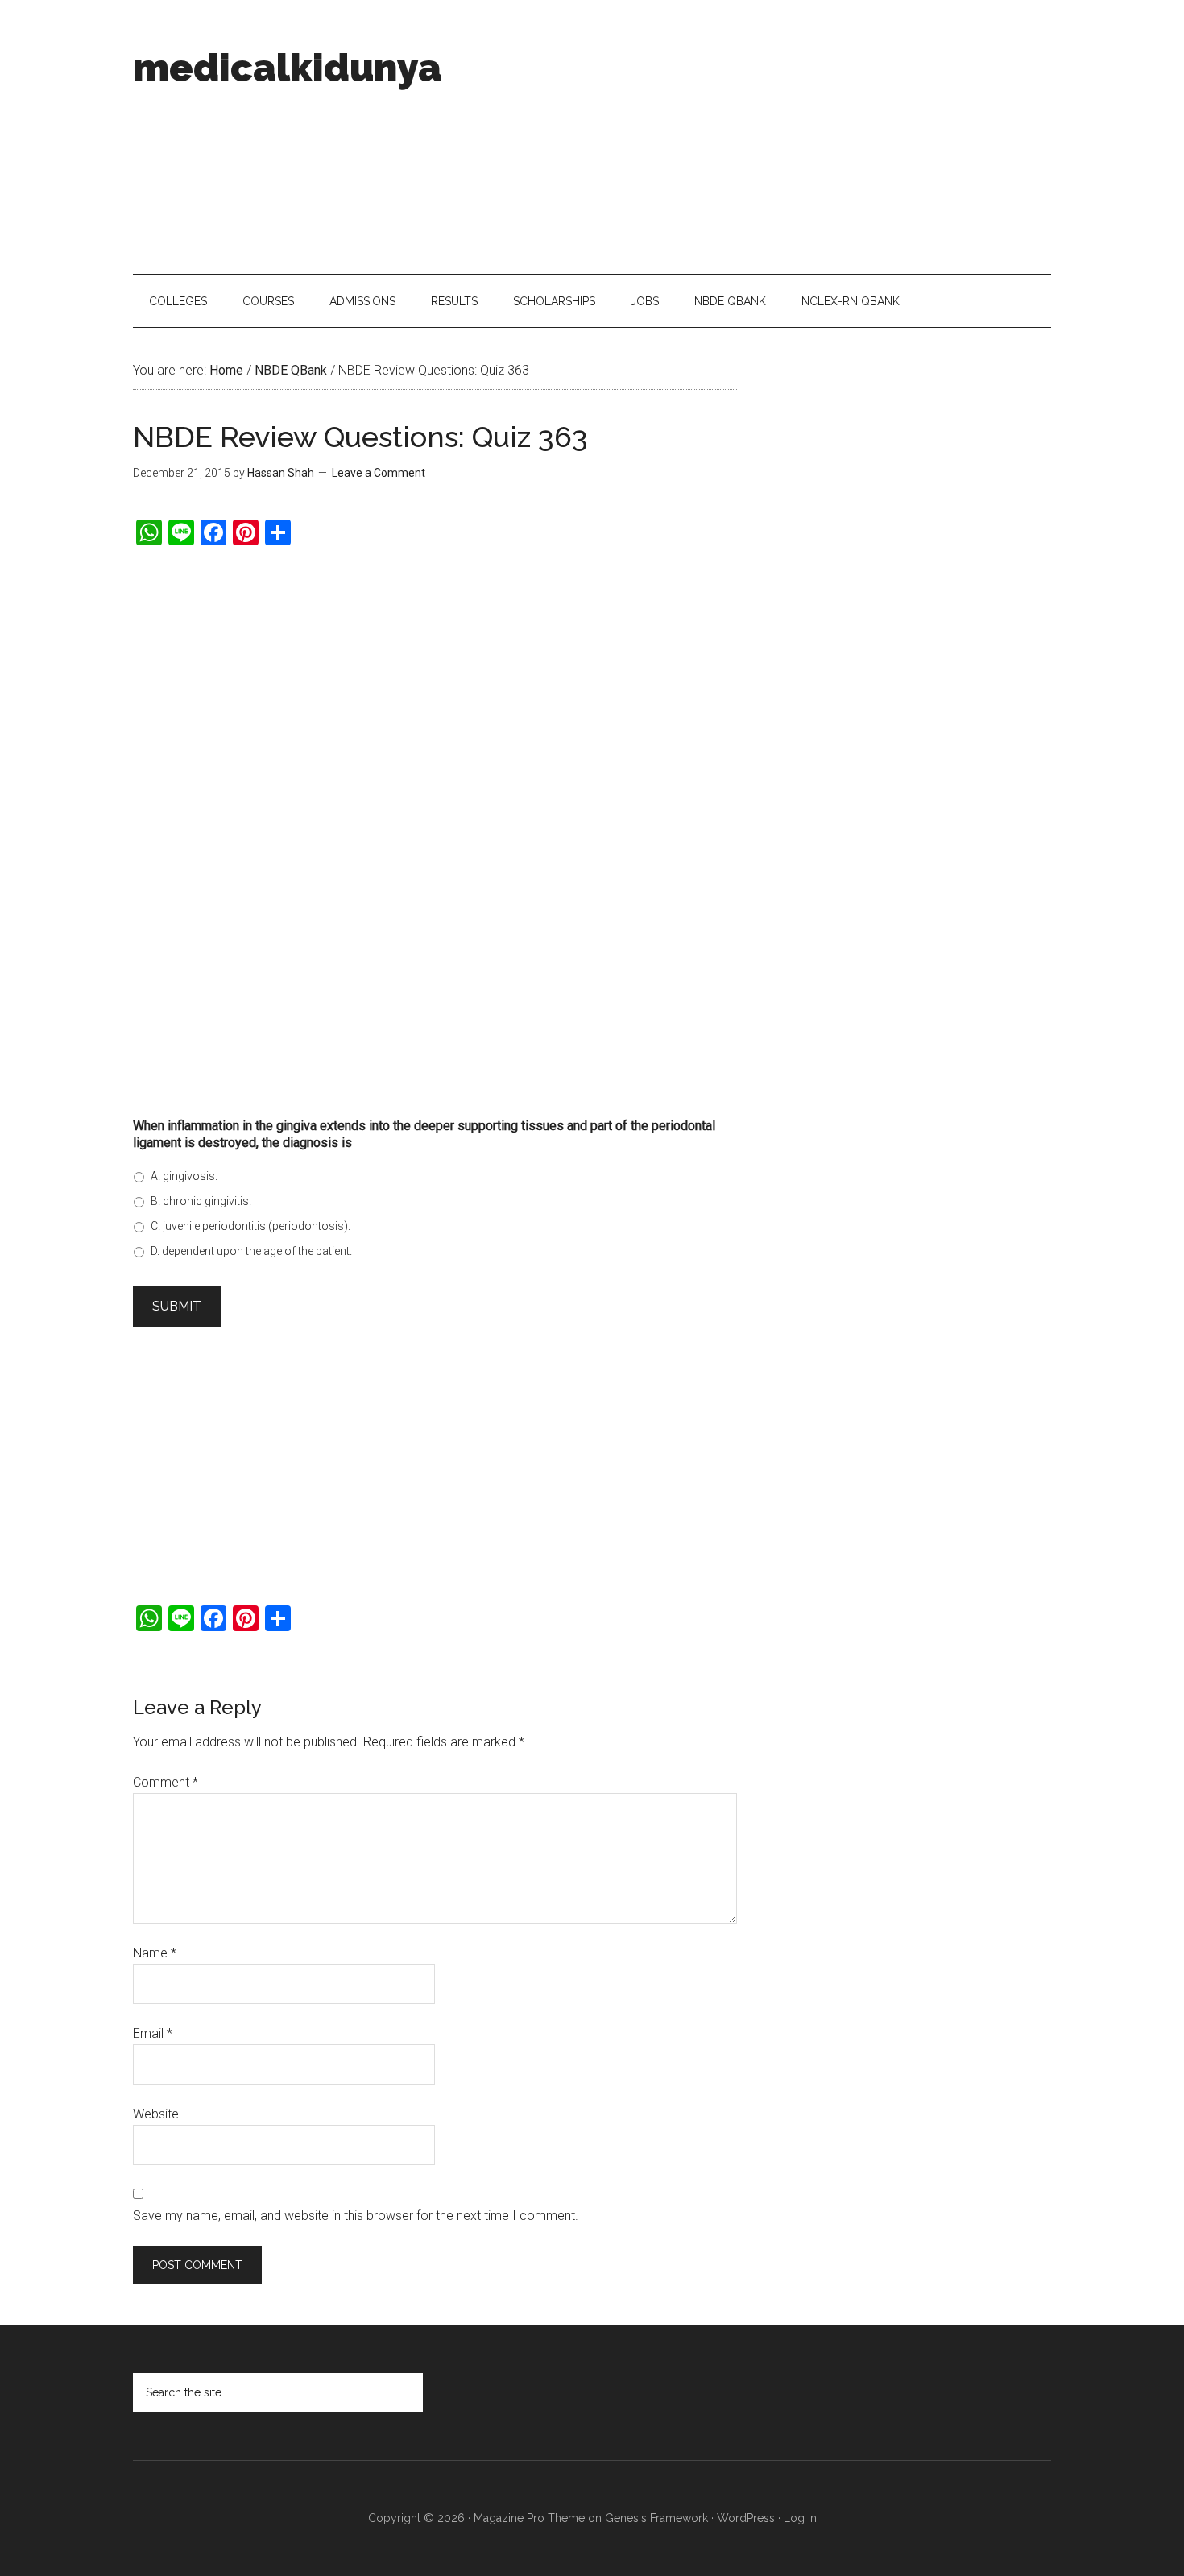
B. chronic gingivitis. (201, 1201)
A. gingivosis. (184, 1176)
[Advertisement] (758, 137)
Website (156, 2114)
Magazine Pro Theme (529, 2518)
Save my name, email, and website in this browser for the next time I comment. (356, 2216)
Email (153, 2033)
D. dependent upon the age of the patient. (251, 1251)
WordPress (746, 2518)
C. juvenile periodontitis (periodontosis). (250, 1226)
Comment (166, 1782)
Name (155, 1953)
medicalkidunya (287, 68)
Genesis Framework (656, 2518)
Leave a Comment (379, 473)
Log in (800, 2518)
